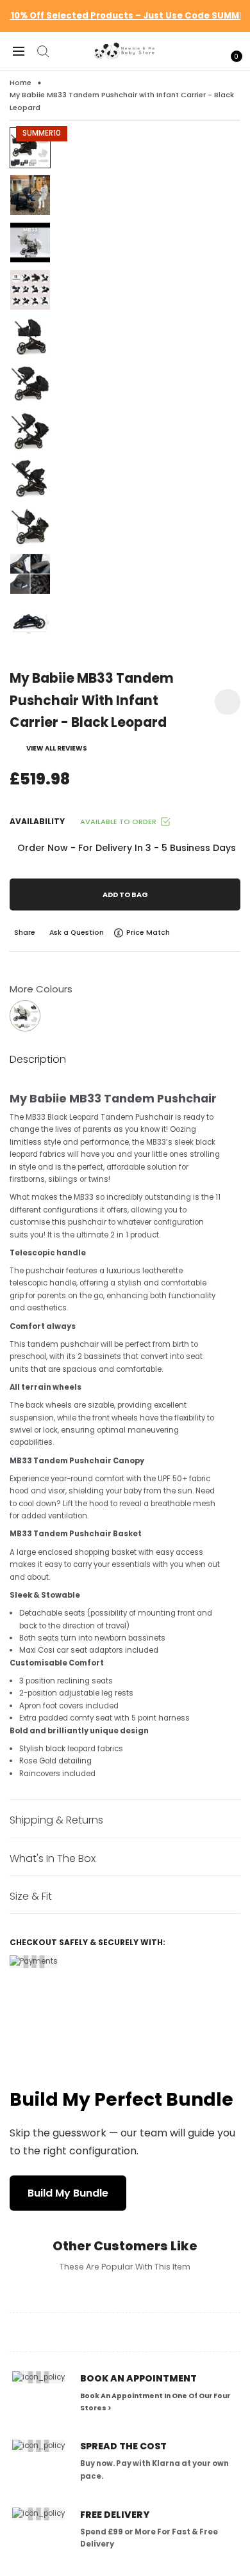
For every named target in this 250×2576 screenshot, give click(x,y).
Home (21, 83)
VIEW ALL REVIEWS (57, 748)
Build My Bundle (68, 2193)
